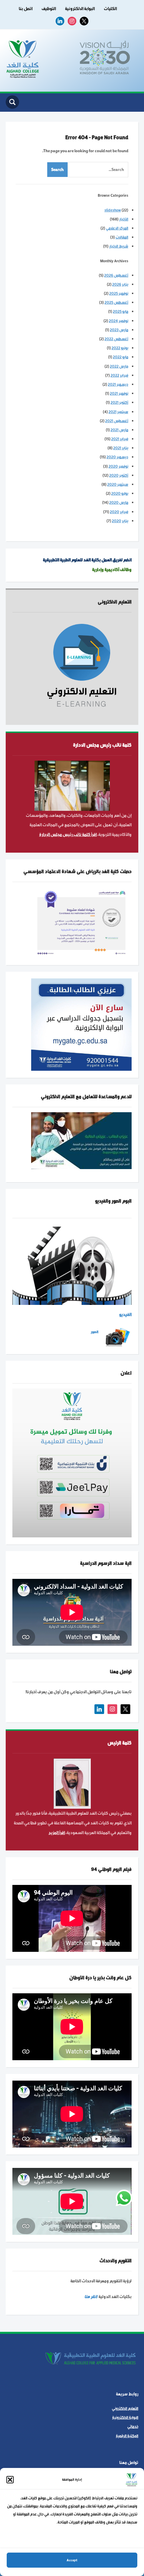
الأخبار (124, 219)
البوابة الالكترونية (80, 9)
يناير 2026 (120, 284)
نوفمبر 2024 (119, 321)
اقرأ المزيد (57, 1833)
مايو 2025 (121, 311)
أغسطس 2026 (116, 275)
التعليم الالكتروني (125, 2408)
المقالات (122, 237)
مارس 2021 (119, 430)
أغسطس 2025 (116, 302)
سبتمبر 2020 (118, 484)
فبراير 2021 (120, 439)
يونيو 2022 (120, 348)
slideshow (113, 210)
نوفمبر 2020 (118, 466)
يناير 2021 (121, 448)
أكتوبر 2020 (119, 475)
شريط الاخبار (119, 246)
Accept (72, 2560)
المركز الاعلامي (117, 228)
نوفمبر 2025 (119, 293)
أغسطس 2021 (117, 421)
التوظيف (49, 9)
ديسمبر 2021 (118, 384)
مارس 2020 (119, 502)
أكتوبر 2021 (119, 402)
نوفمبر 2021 (119, 393)
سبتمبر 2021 (118, 412)
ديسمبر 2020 (117, 457)
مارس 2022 (119, 366)
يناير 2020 (120, 521)
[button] (10, 2480)
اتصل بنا (26, 9)
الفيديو (125, 1315)
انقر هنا (91, 2297)
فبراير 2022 (119, 375)
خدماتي (133, 2427)
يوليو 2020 (120, 493)
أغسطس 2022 (116, 339)
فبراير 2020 (119, 512)
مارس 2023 (119, 330)
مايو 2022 (121, 357)
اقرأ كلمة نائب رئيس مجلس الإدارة (68, 835)
